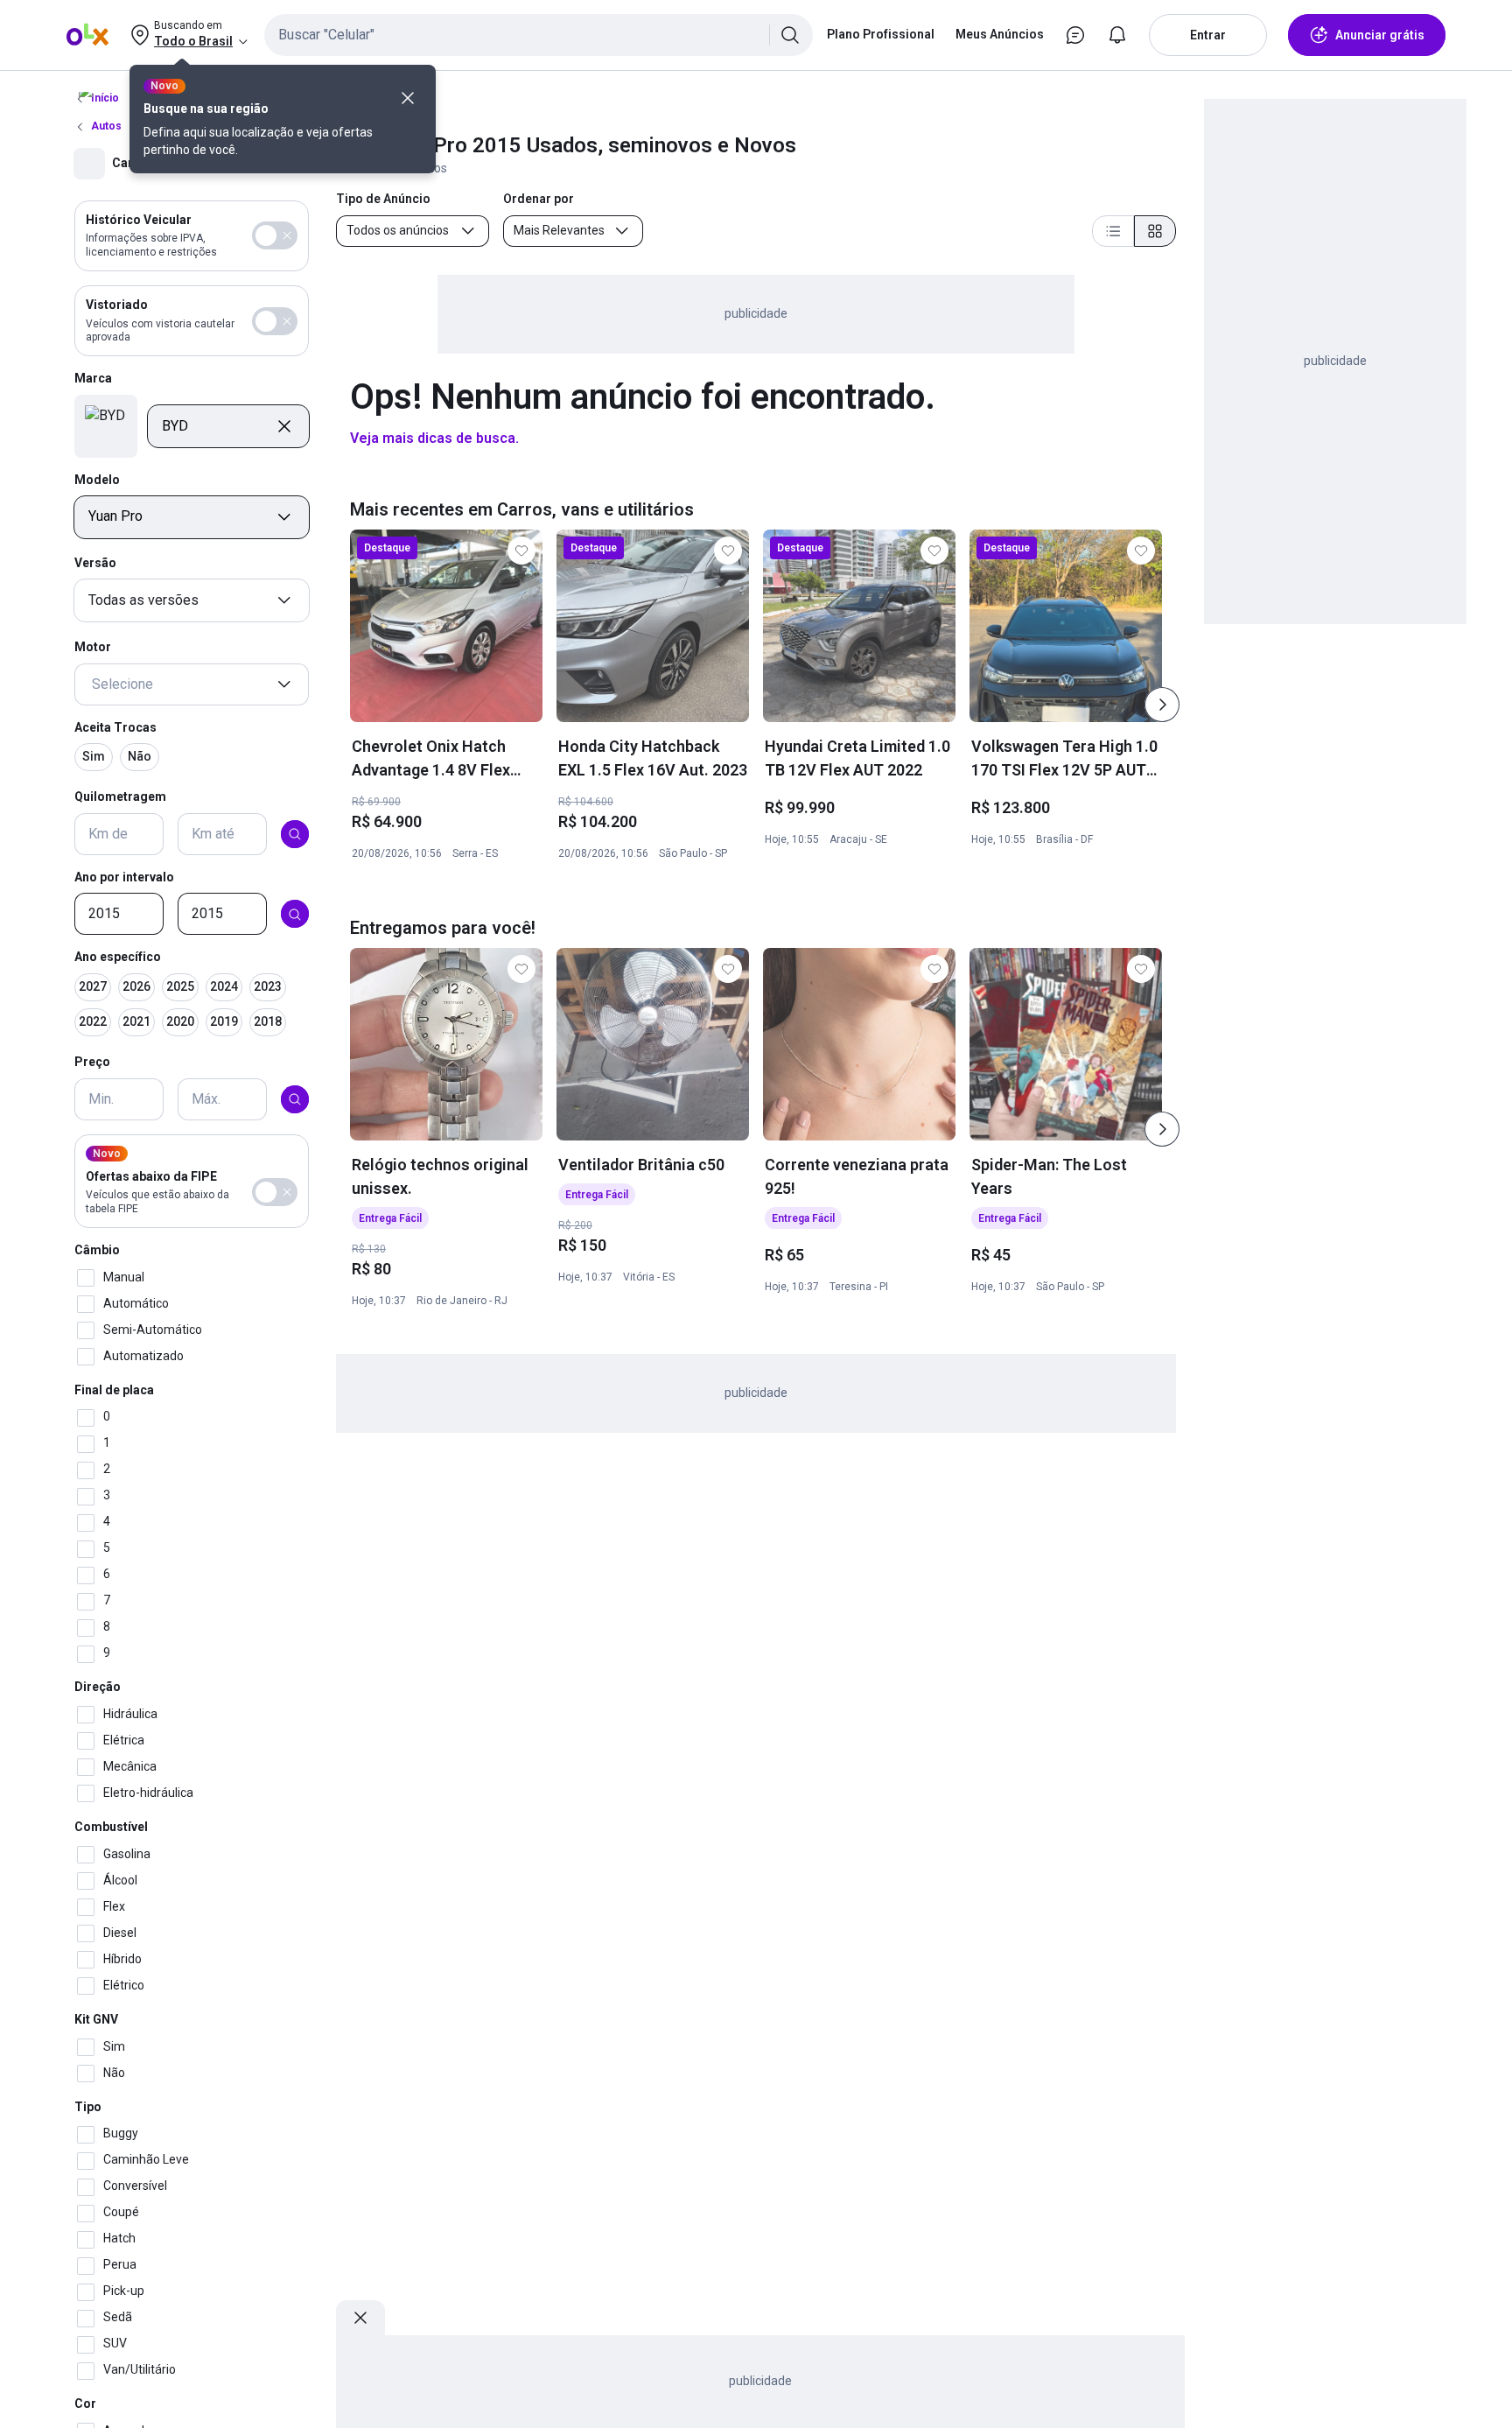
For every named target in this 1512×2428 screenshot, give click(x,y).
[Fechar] (408, 98)
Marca (93, 379)
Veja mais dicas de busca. (434, 438)
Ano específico (118, 958)
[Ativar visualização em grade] (1155, 231)
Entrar (1208, 35)
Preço (92, 1062)
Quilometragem (120, 796)
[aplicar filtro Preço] (295, 1099)
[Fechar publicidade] (360, 2318)
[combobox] (539, 35)
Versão (95, 564)
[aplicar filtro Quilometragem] (295, 834)
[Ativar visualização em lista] (1113, 231)
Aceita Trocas (115, 727)
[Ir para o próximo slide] (1162, 705)
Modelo (97, 480)
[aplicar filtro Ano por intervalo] (295, 915)
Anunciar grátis (1380, 35)
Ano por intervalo (124, 877)
